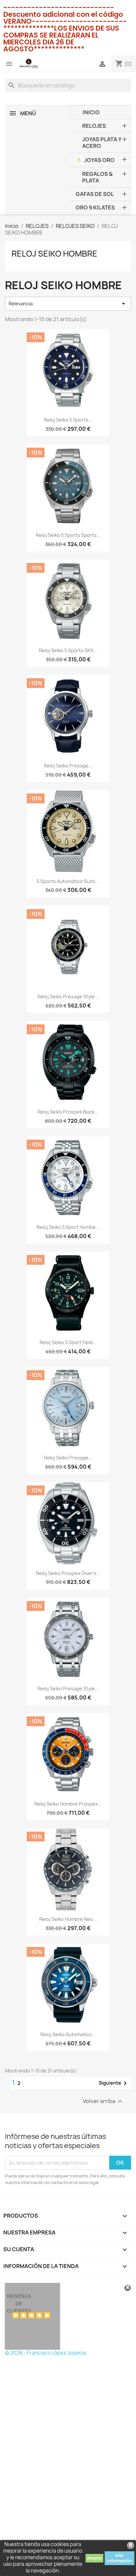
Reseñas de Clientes (19, 2303)
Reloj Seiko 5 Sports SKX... (68, 650)
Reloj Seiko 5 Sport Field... (68, 1342)
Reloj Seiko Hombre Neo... (68, 1919)
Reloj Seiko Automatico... (68, 2034)
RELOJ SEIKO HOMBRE (54, 254)
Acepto (94, 2558)
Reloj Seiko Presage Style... (68, 997)
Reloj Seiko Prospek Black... (68, 1112)
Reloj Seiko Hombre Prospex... (68, 1804)
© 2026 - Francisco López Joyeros (46, 2353)
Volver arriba (103, 2102)
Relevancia (68, 304)
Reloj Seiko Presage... (68, 766)
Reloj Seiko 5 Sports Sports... (68, 535)
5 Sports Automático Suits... (68, 881)
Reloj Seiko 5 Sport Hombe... (68, 1227)
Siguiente (114, 2083)
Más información (119, 2558)
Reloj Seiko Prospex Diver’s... (68, 1573)
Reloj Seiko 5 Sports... (68, 420)
